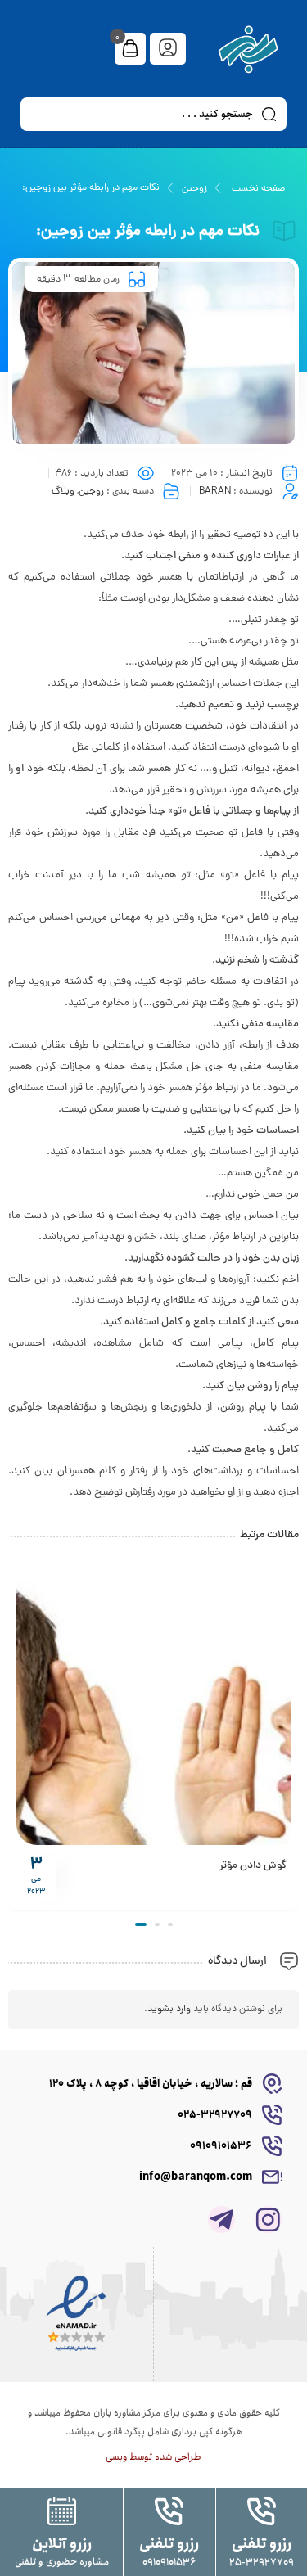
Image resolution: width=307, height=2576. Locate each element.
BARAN (215, 492)
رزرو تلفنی (262, 2544)
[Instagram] (268, 2220)
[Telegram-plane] (221, 2220)
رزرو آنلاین (62, 2544)
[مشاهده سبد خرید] (130, 50)
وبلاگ (63, 492)
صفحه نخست (258, 189)
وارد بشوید (169, 2010)
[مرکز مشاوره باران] (248, 49)
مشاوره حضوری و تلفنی (62, 2562)
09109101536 (169, 2562)
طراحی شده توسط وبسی (153, 2457)
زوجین (194, 189)
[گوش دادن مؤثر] (153, 1708)
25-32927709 (262, 2562)
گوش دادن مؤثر (253, 1866)
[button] (170, 1924)
